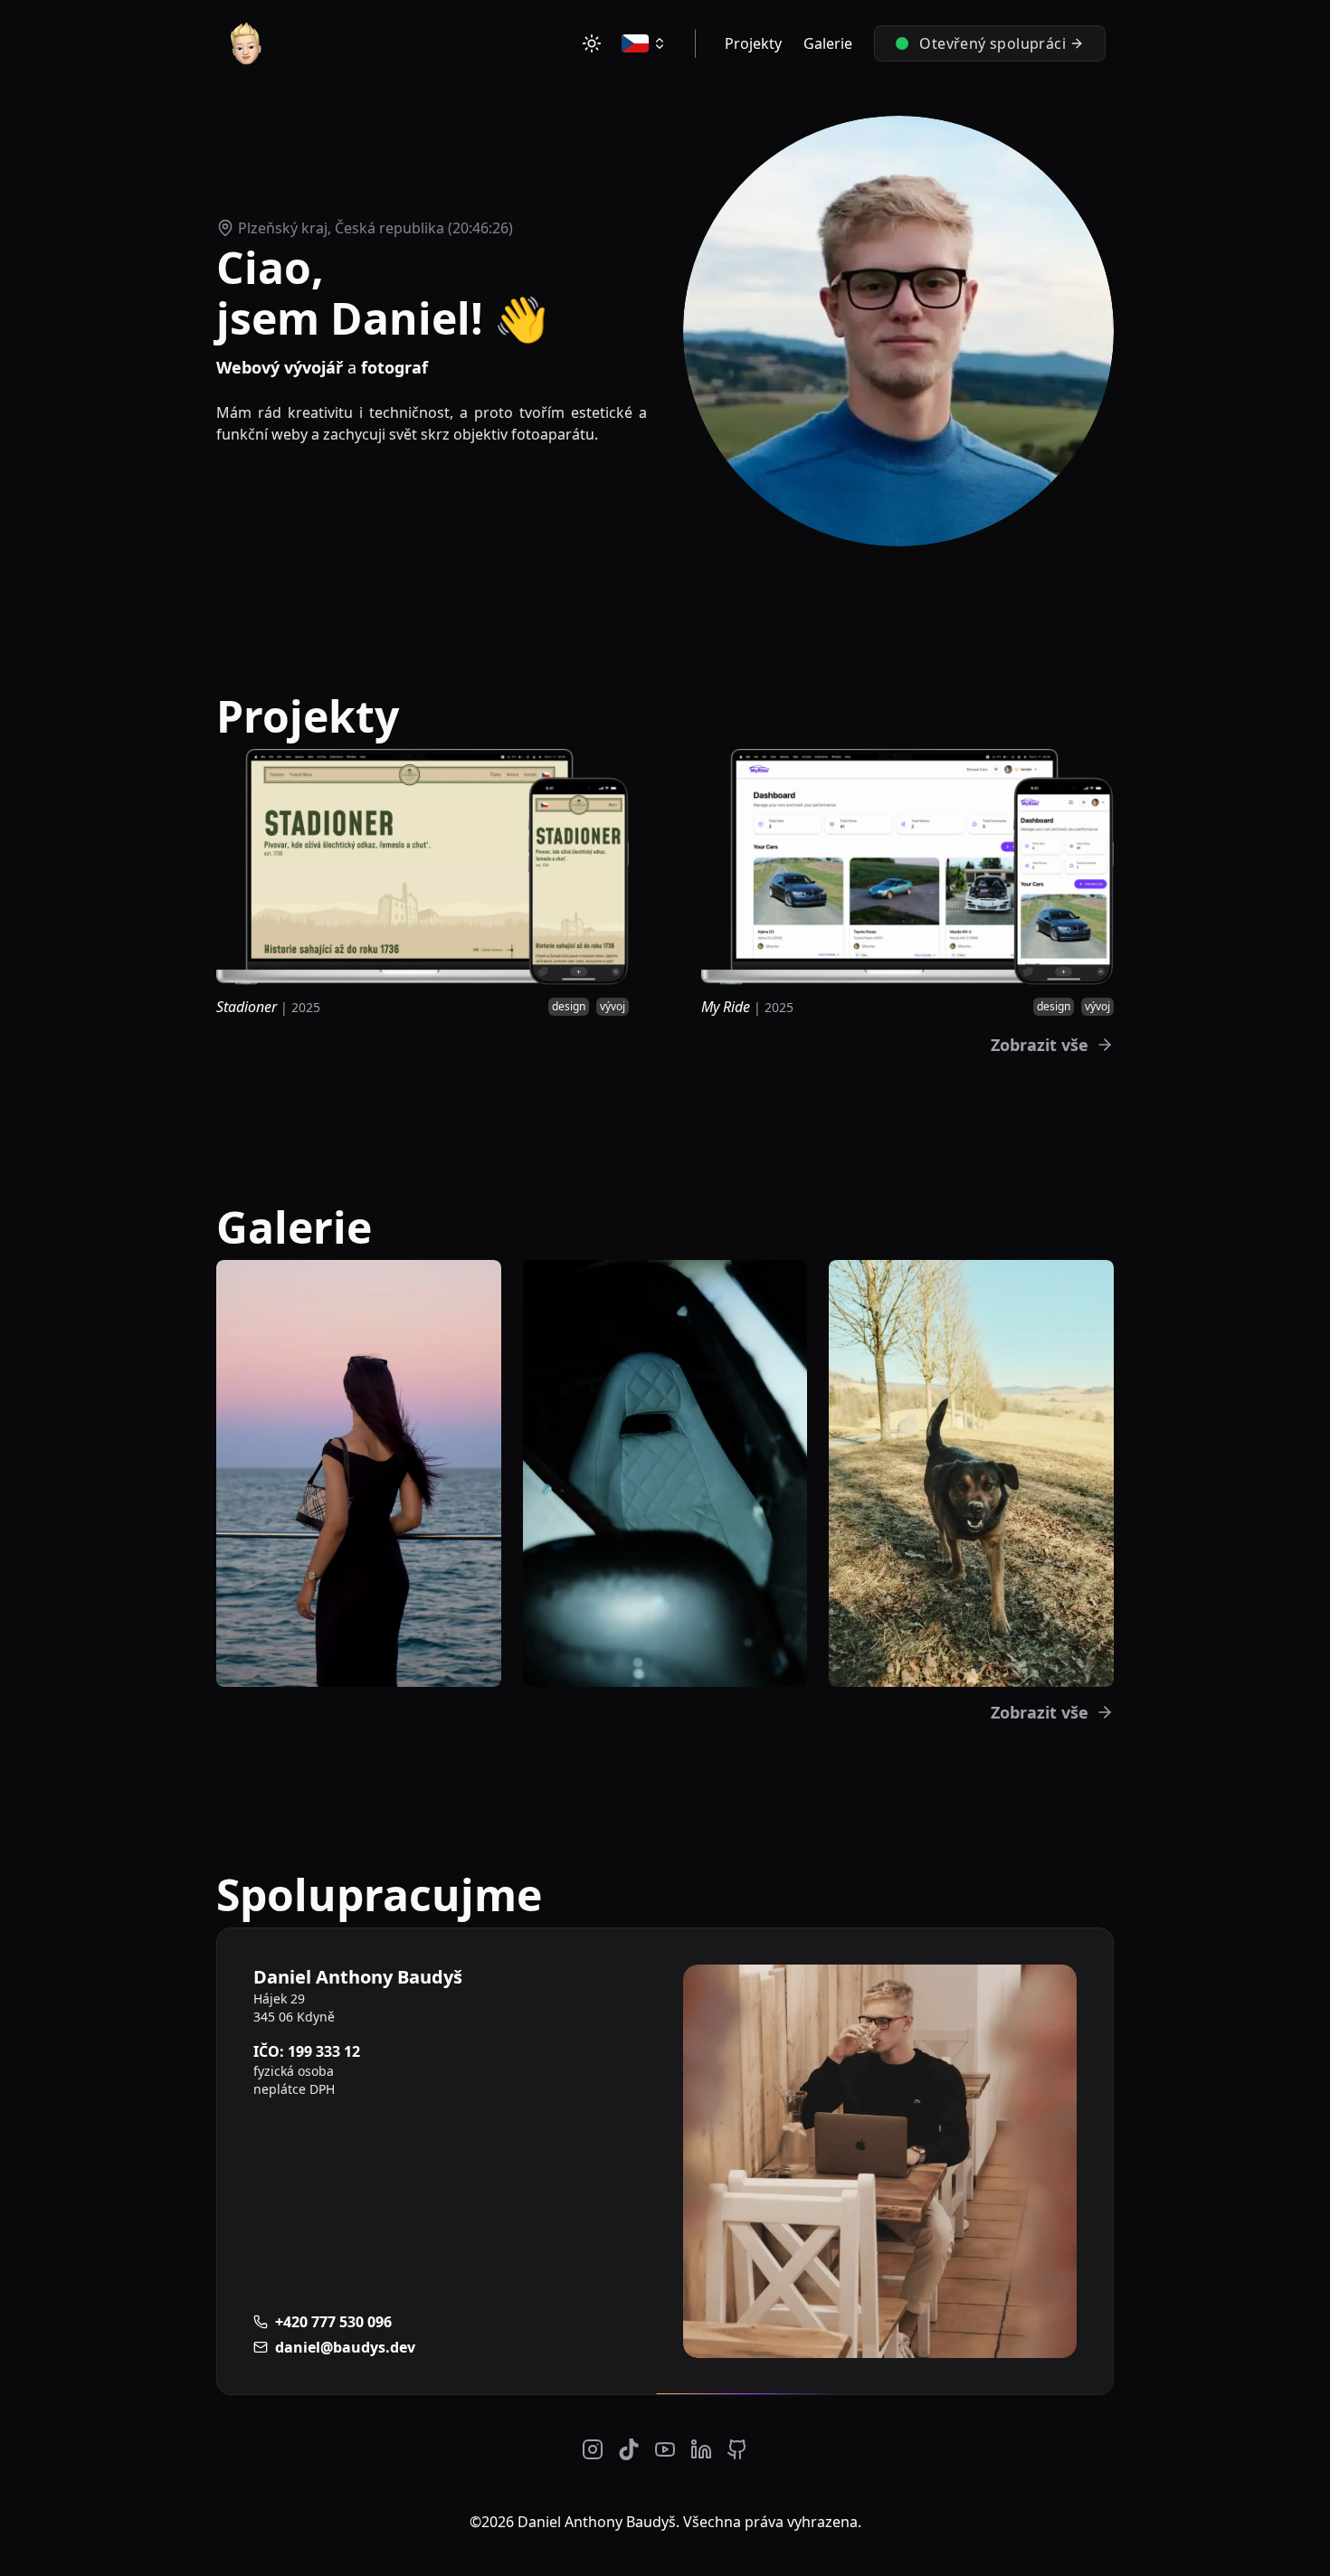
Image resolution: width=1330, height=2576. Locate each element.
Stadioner (247, 1007)
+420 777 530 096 (333, 2322)
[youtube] (665, 2449)
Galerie (828, 43)
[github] (737, 2449)
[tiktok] (629, 2449)
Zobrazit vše (1040, 1045)
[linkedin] (701, 2449)
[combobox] (644, 43)
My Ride (726, 1007)
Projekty (753, 43)
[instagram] (593, 2449)
